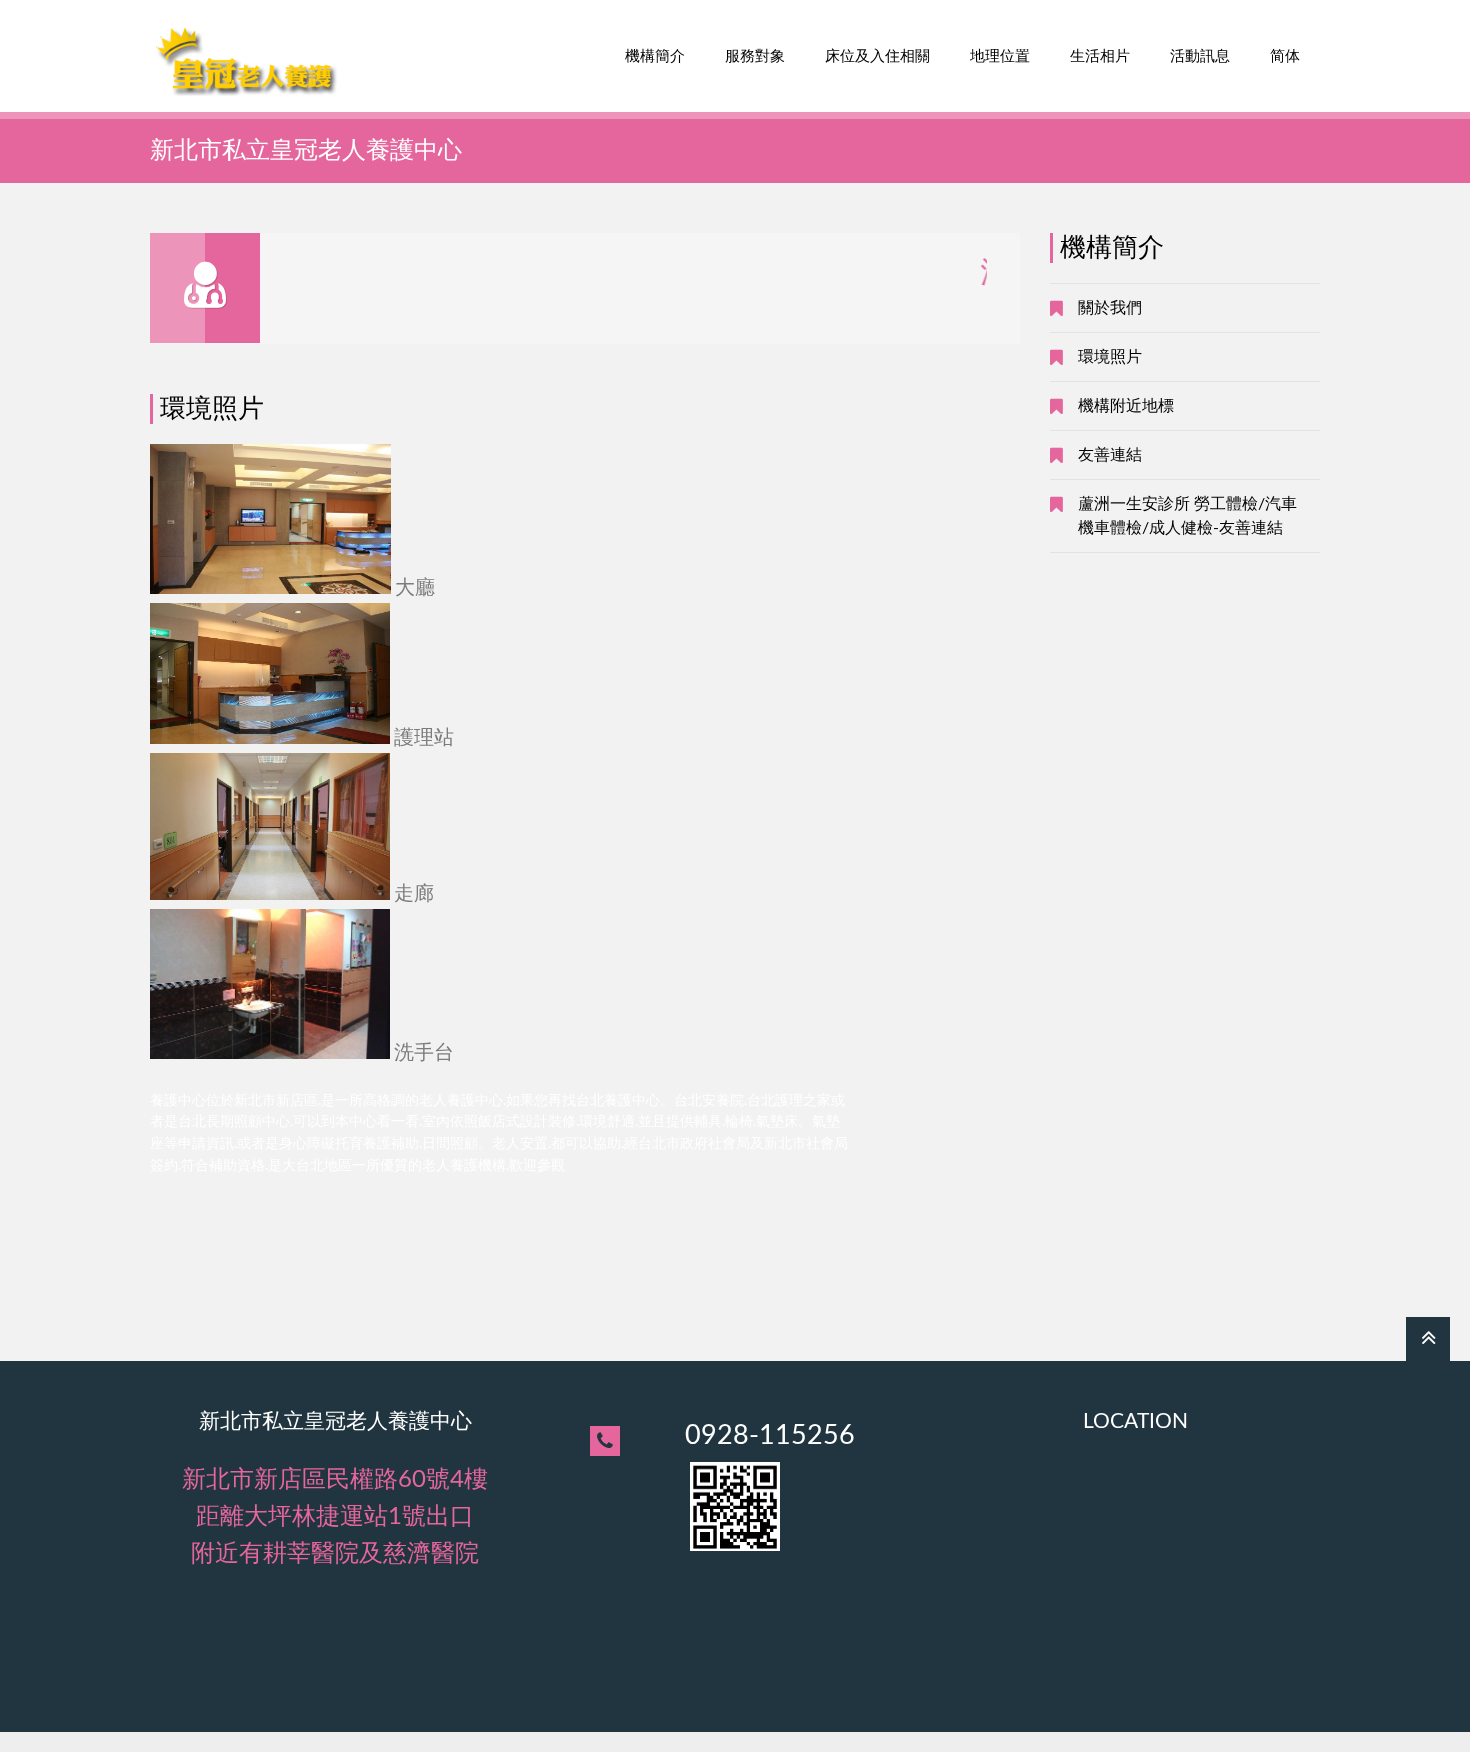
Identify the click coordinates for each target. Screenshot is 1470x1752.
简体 (1285, 56)
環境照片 (1110, 357)
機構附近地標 (1126, 406)
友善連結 (1110, 455)
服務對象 (755, 56)
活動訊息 (1200, 56)
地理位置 (1000, 56)
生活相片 (1100, 56)
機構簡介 (655, 56)
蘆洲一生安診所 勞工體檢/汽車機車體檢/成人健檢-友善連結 (1187, 516)
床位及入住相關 (877, 56)
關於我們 (1110, 308)
